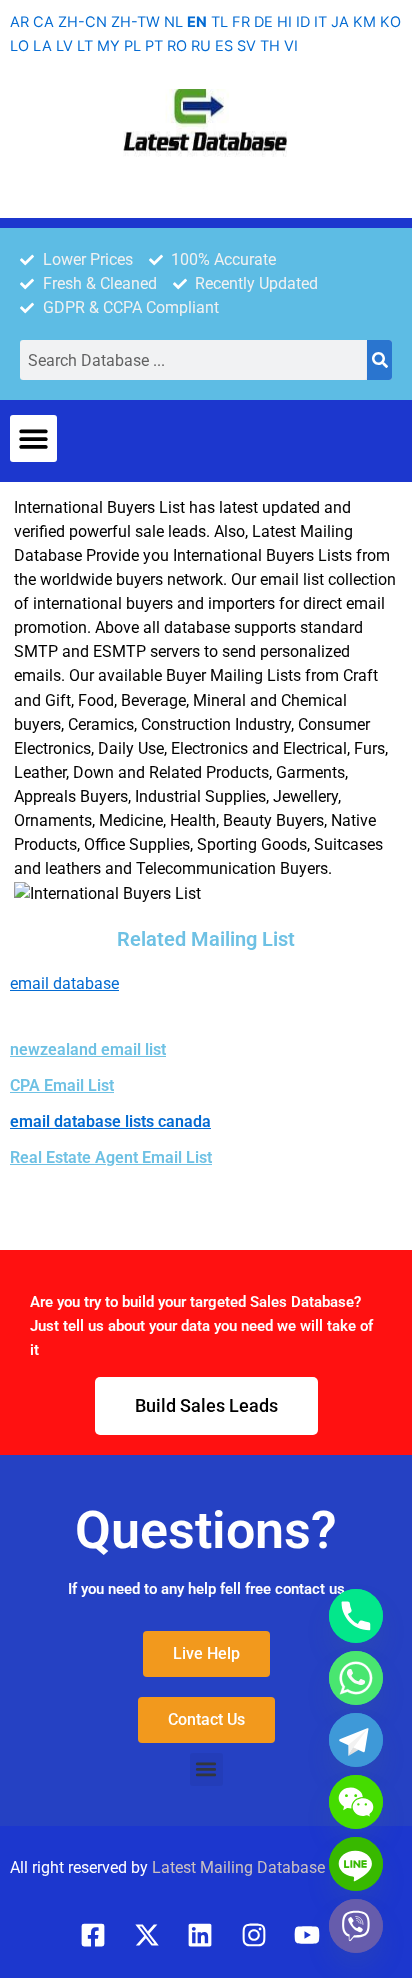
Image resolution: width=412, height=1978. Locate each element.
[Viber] (356, 1926)
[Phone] (356, 1616)
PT (154, 46)
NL (173, 22)
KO (390, 22)
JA (340, 22)
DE (263, 22)
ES (224, 46)
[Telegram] (356, 1740)
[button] (33, 438)
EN (197, 22)
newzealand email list (88, 1049)
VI (291, 46)
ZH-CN (82, 22)
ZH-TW (135, 22)
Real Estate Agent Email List (111, 1157)
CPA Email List (62, 1085)
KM (364, 22)
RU (201, 46)
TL (219, 22)
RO (177, 46)
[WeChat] (356, 1802)
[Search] (379, 360)
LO (19, 46)
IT (320, 22)
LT (85, 46)
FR (241, 22)
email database (64, 983)
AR (19, 22)
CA (43, 22)
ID (303, 22)
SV (246, 46)
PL (132, 46)
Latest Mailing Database (238, 1867)
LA (42, 46)
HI (284, 22)
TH (270, 46)
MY (108, 46)
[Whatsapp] (356, 1678)
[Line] (356, 1864)
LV (64, 46)
